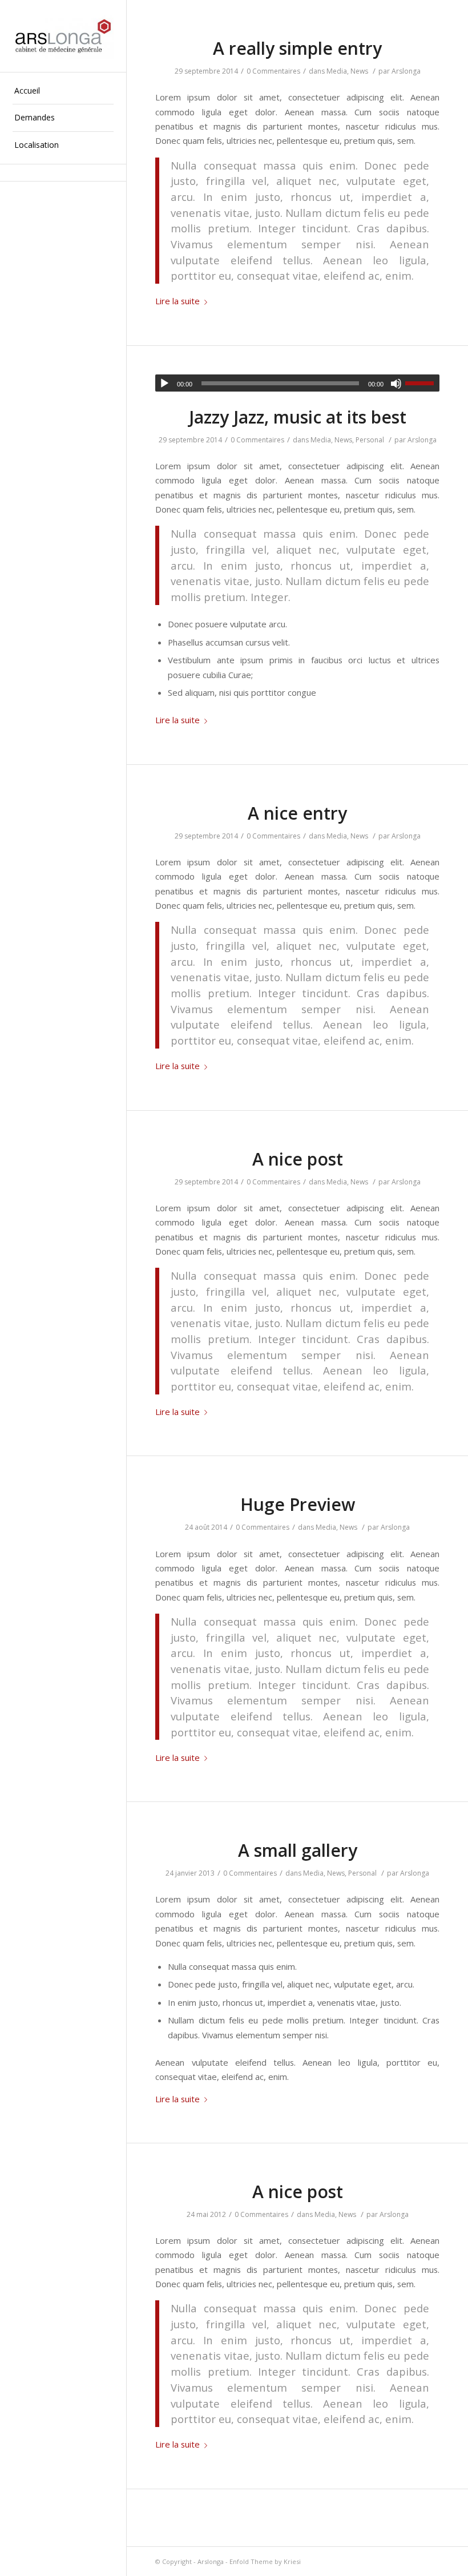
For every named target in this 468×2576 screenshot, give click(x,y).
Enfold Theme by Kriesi (265, 2561)
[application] (297, 383)
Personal (370, 440)
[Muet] (396, 384)
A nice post (298, 1159)
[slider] (422, 383)
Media (337, 71)
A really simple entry (297, 48)
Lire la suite (177, 301)
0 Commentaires (273, 71)
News (359, 71)
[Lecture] (164, 384)
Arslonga (406, 71)
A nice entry (297, 813)
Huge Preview (298, 1504)
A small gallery (298, 1850)
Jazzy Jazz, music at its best (298, 417)
